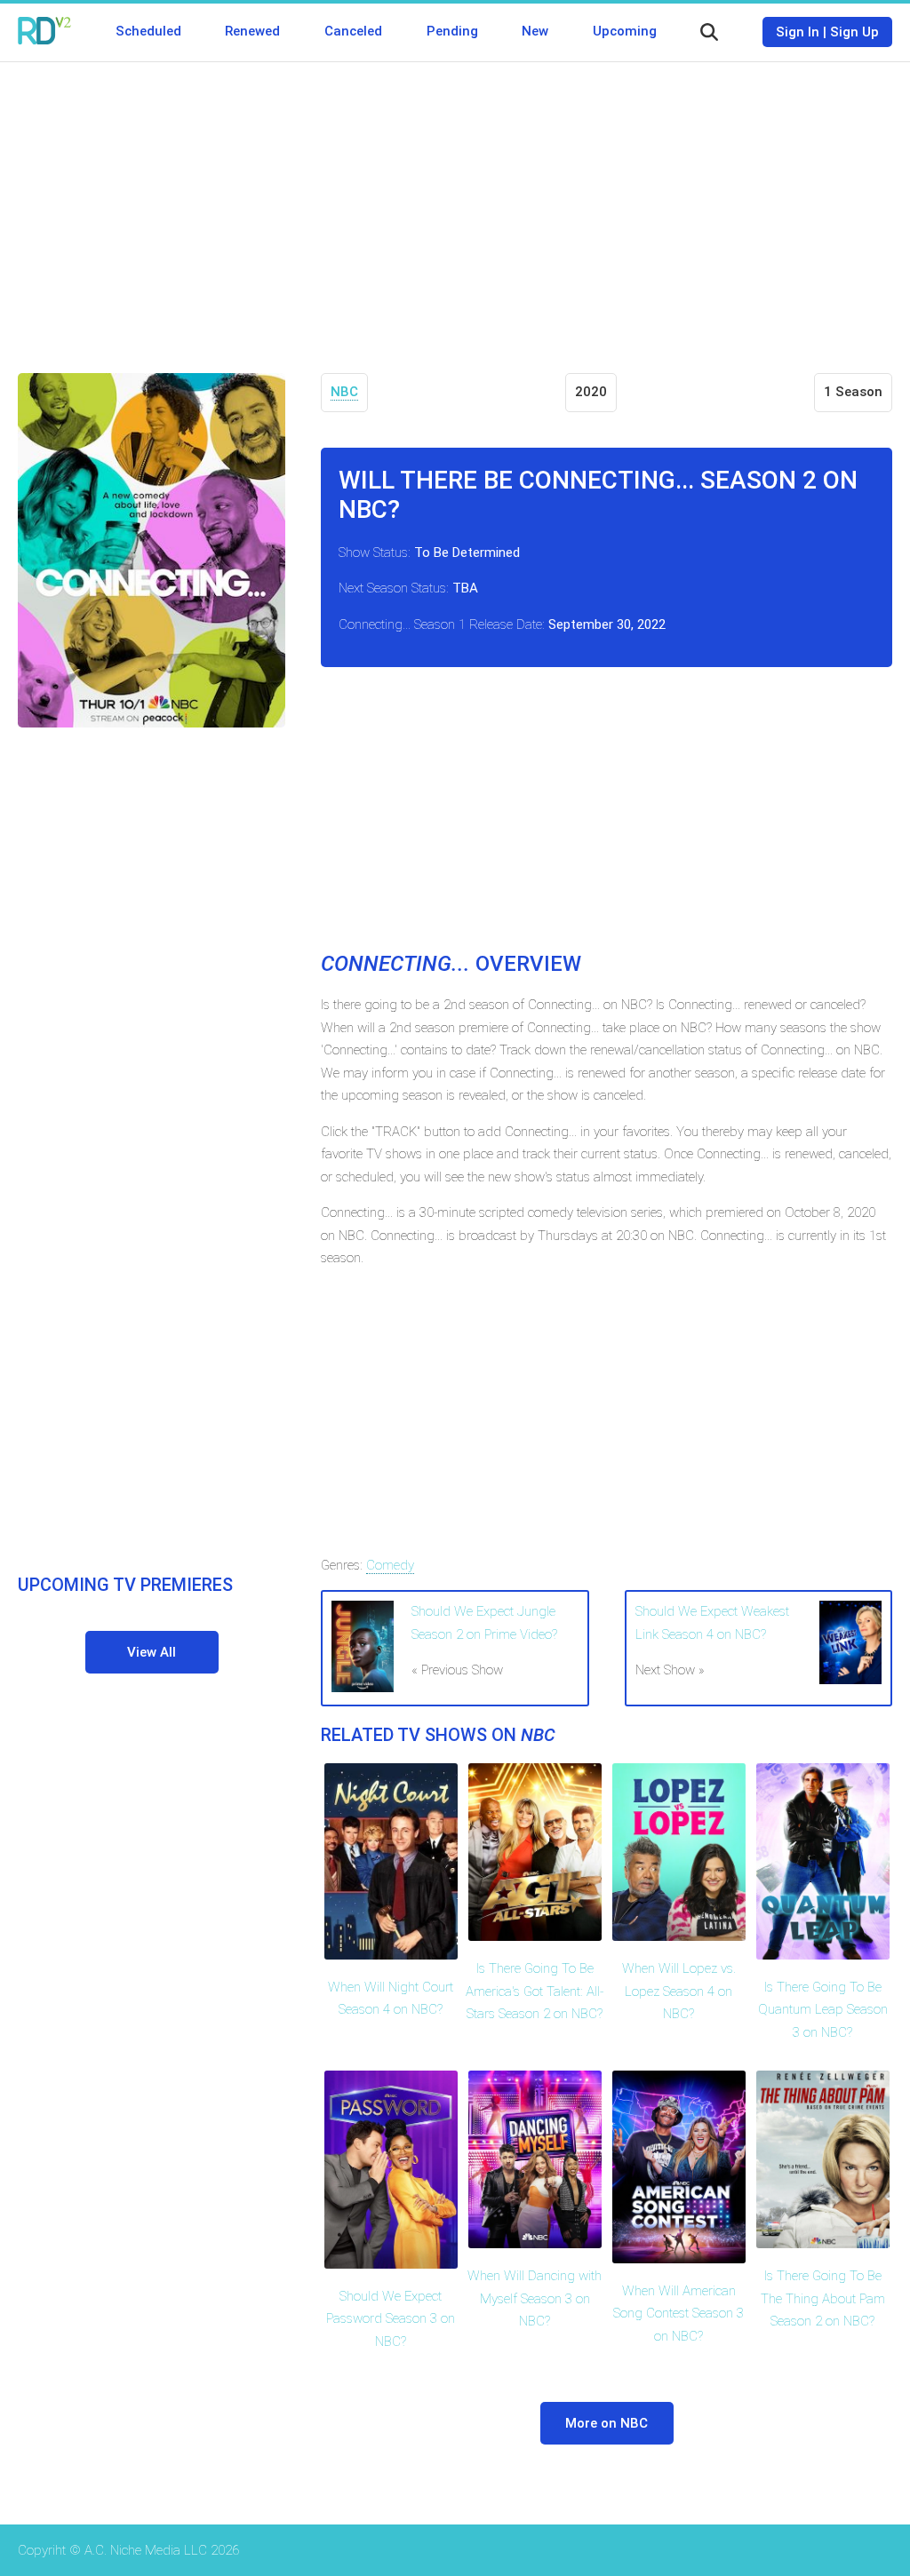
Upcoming (625, 31)
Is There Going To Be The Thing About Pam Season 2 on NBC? (823, 2298)
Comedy (390, 1565)
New (535, 31)
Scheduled (148, 31)
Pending (452, 31)
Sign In (798, 32)
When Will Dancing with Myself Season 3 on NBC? (535, 2298)
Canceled (353, 31)
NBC (344, 392)
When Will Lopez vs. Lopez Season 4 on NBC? (679, 1991)
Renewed (252, 31)
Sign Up (854, 32)
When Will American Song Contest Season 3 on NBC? (679, 2314)
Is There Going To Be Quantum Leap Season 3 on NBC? (823, 2010)
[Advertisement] (455, 204)
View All (152, 1652)
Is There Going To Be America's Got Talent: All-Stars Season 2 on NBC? (535, 1991)
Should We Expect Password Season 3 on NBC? (391, 2319)
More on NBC (607, 2423)
